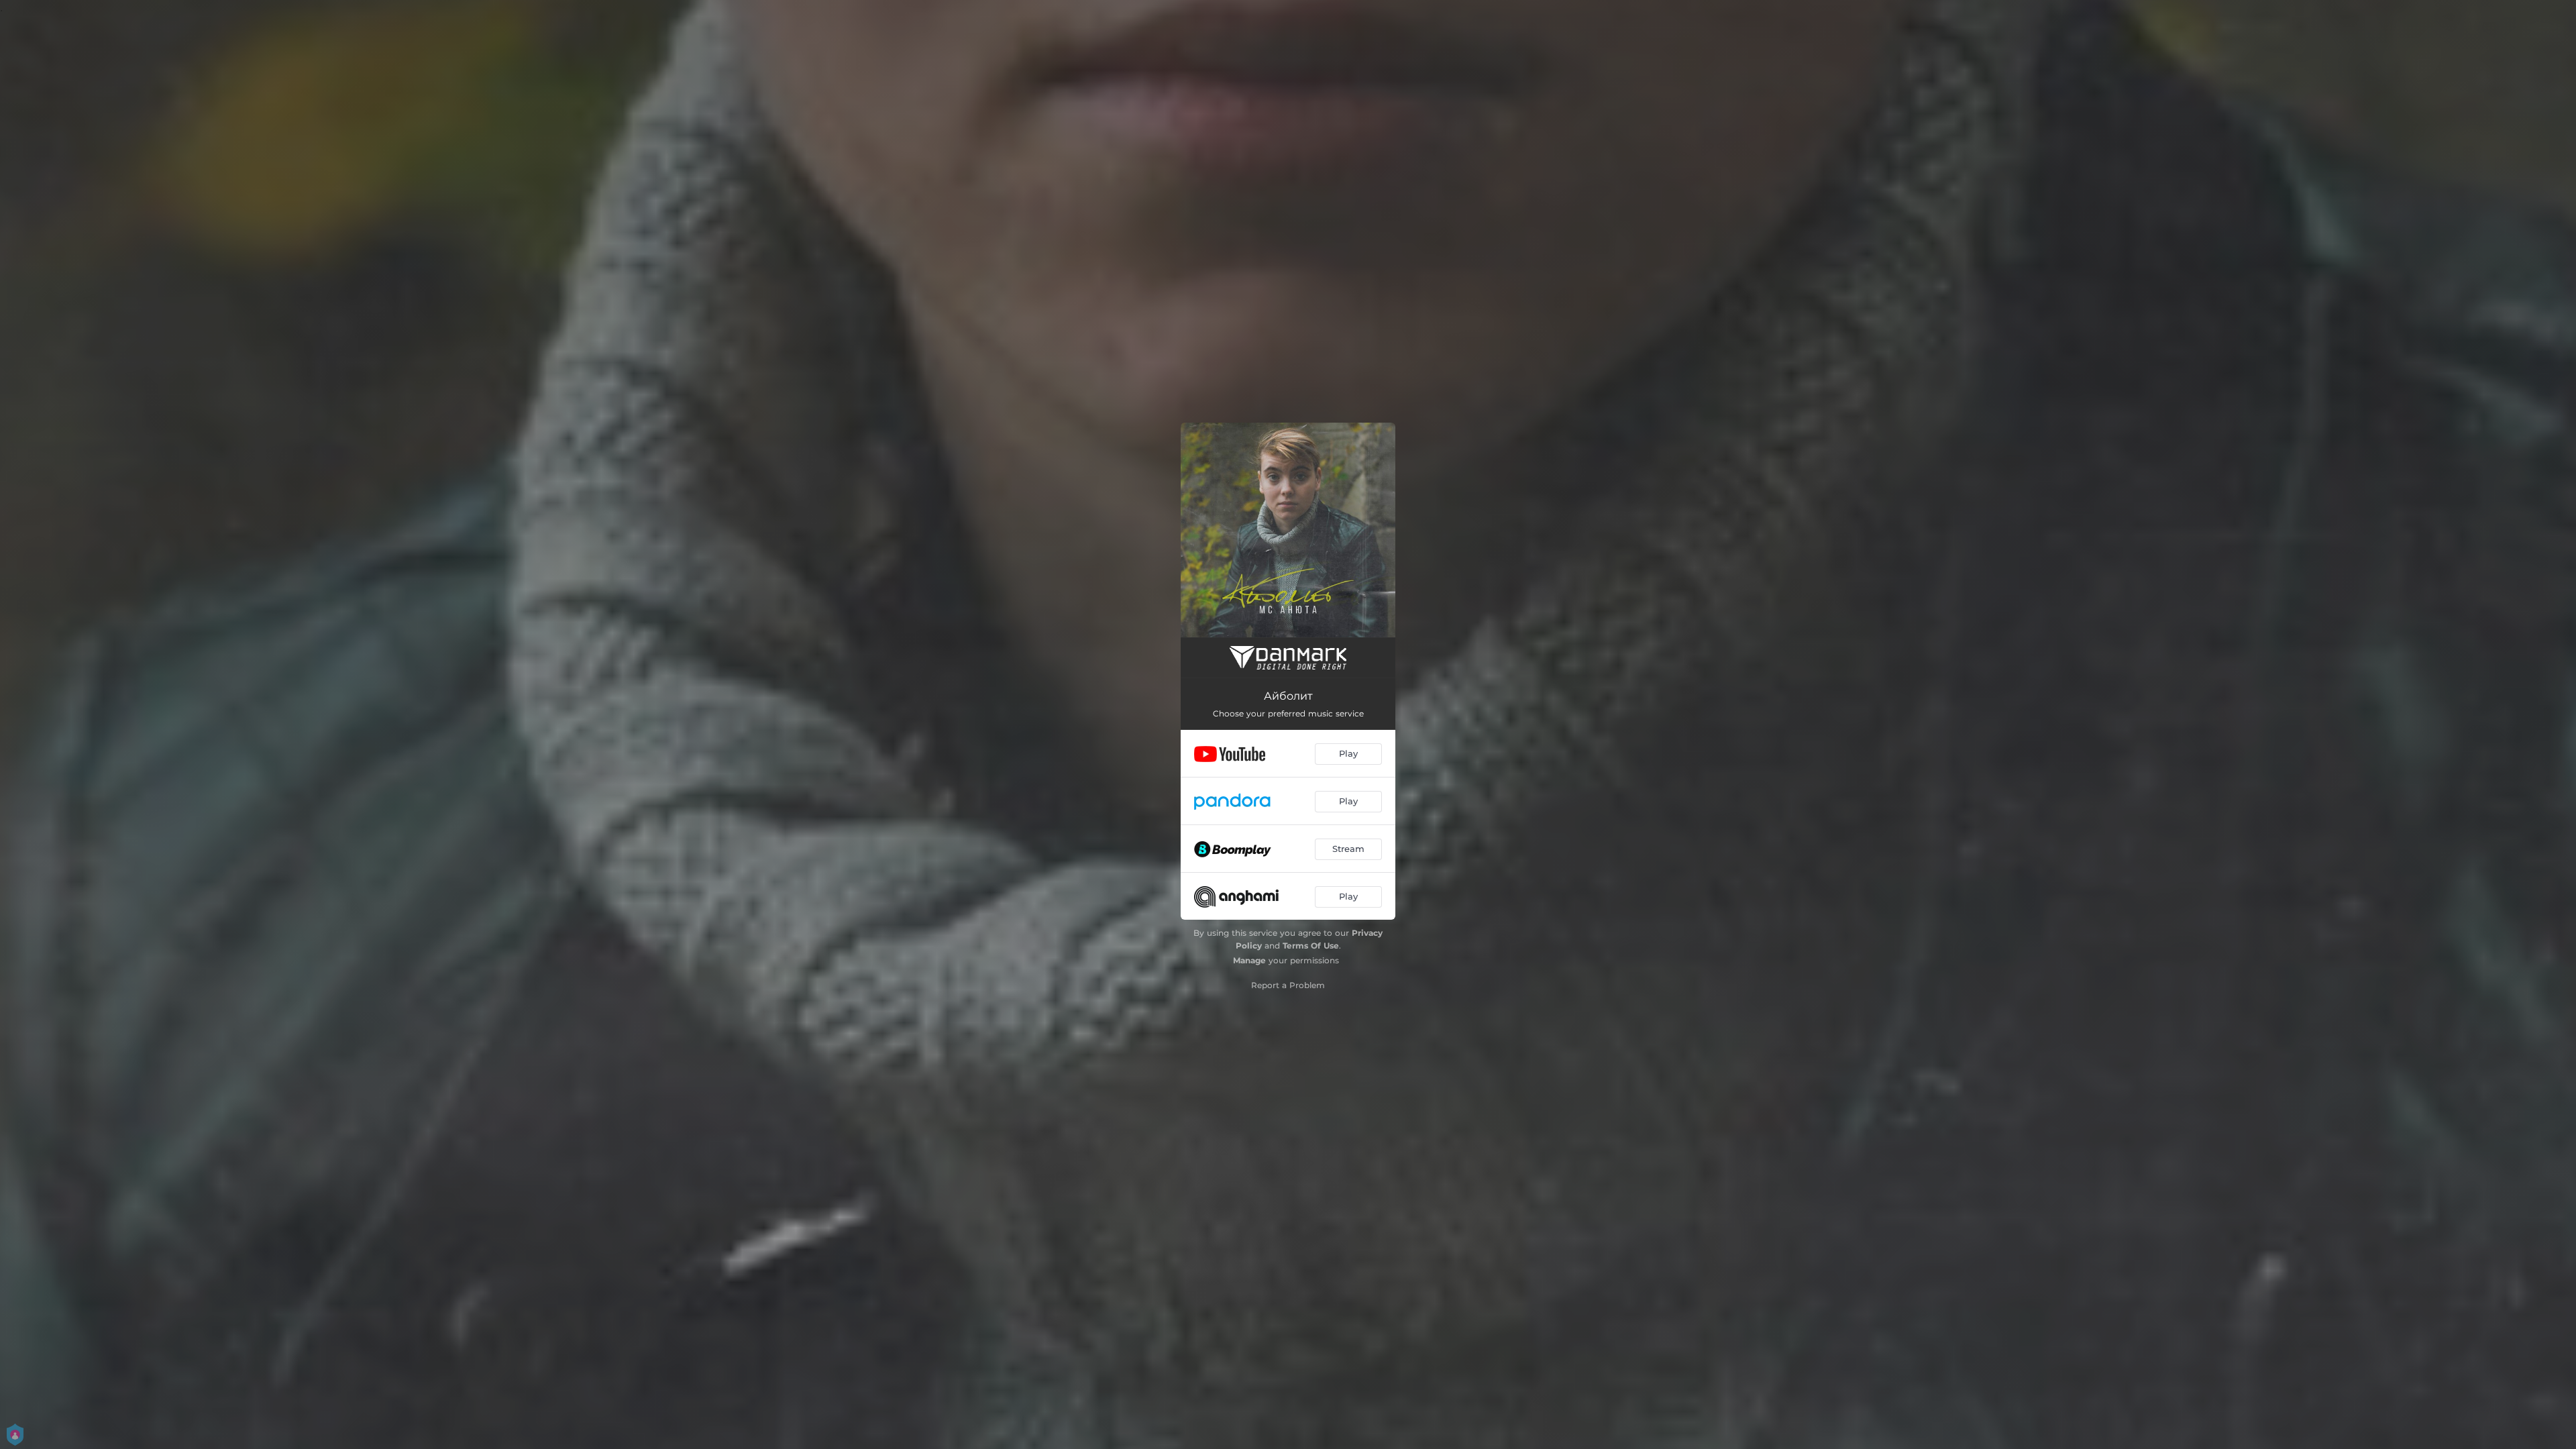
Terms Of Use (1311, 946)
